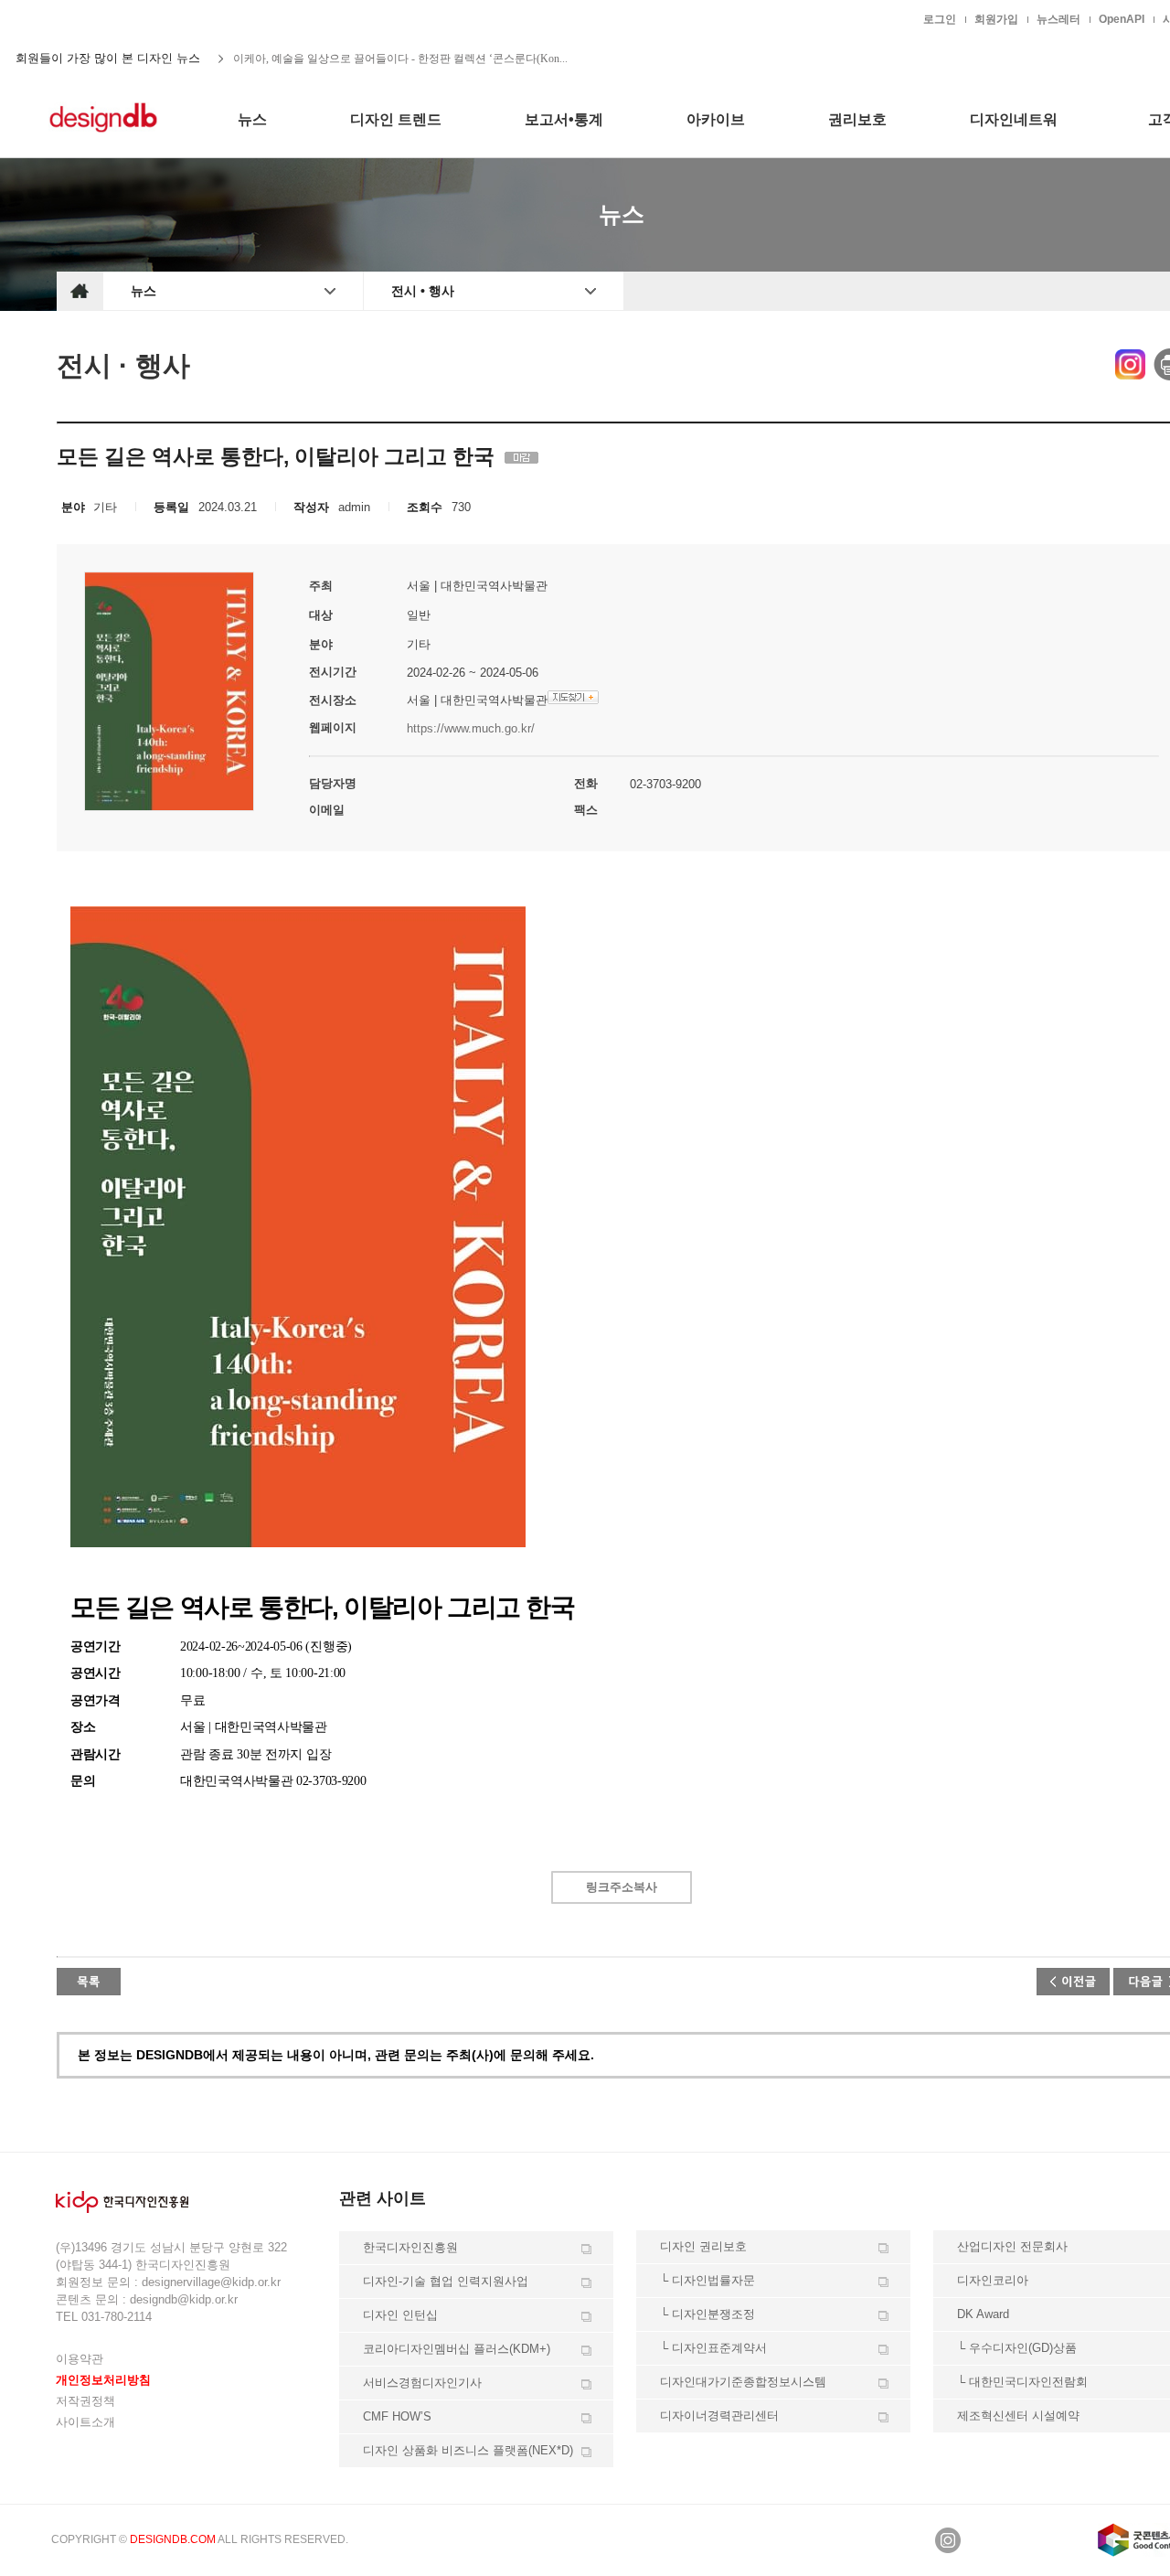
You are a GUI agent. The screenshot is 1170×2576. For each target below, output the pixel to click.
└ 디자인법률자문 (707, 2280)
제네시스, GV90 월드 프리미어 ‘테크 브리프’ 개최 (353, 59)
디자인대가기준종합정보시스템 (743, 2382)
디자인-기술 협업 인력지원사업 (446, 2281)
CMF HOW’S (397, 2416)
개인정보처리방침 (103, 2380)
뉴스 (144, 291)
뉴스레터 (1058, 19)
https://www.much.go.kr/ (471, 728)
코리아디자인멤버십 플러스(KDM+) (457, 2349)
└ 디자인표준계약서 (713, 2348)
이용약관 (80, 2359)
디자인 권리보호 (703, 2246)
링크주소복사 (622, 1887)
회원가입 (996, 19)
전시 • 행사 (423, 291)
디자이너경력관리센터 (719, 2416)
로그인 (940, 19)
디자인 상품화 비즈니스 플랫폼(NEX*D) (468, 2450)
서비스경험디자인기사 (422, 2383)
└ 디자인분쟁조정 (707, 2314)
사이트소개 (85, 2422)
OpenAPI (1122, 19)
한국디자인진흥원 (95, 18)
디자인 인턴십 (400, 2315)
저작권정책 (85, 2401)
